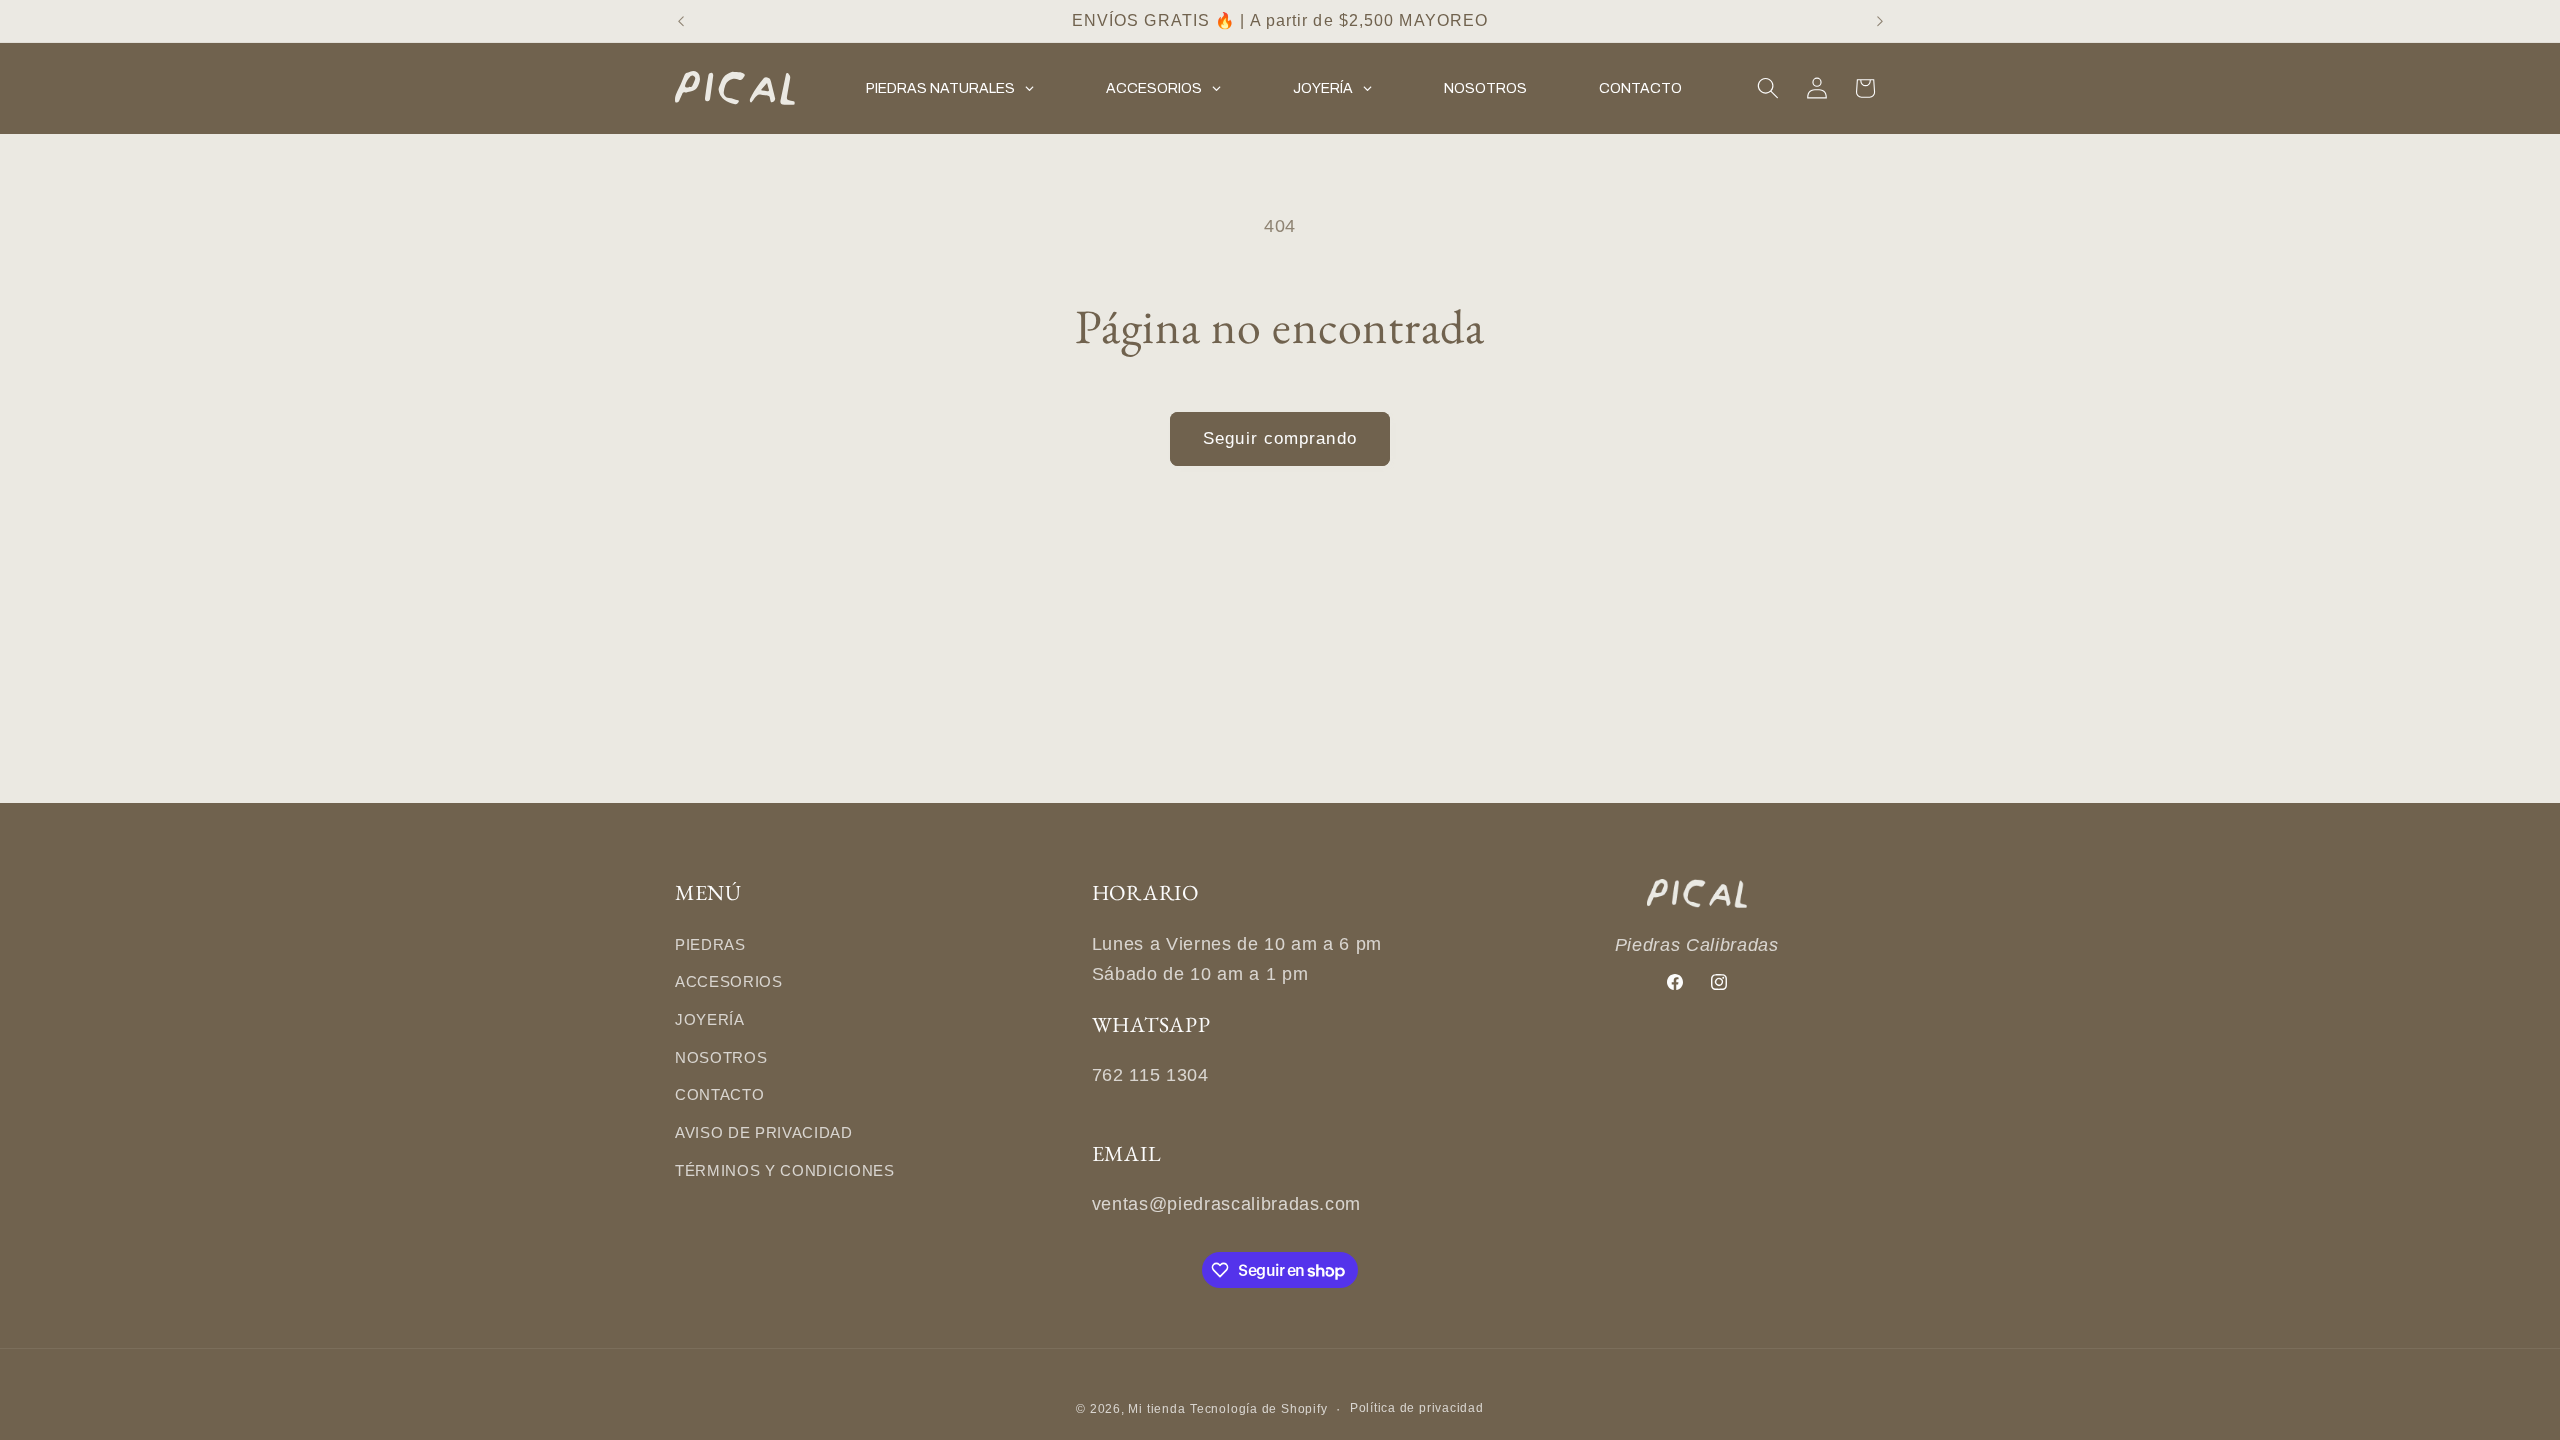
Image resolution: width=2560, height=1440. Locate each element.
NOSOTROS (721, 1057)
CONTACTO (719, 1094)
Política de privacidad (1417, 1408)
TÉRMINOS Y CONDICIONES (785, 1170)
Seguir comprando (1280, 438)
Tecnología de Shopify (1258, 1409)
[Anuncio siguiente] (1880, 21)
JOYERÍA (710, 1019)
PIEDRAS (710, 944)
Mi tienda (1156, 1409)
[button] (1768, 88)
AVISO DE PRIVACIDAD (764, 1132)
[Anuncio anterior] (681, 21)
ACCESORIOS (729, 981)
